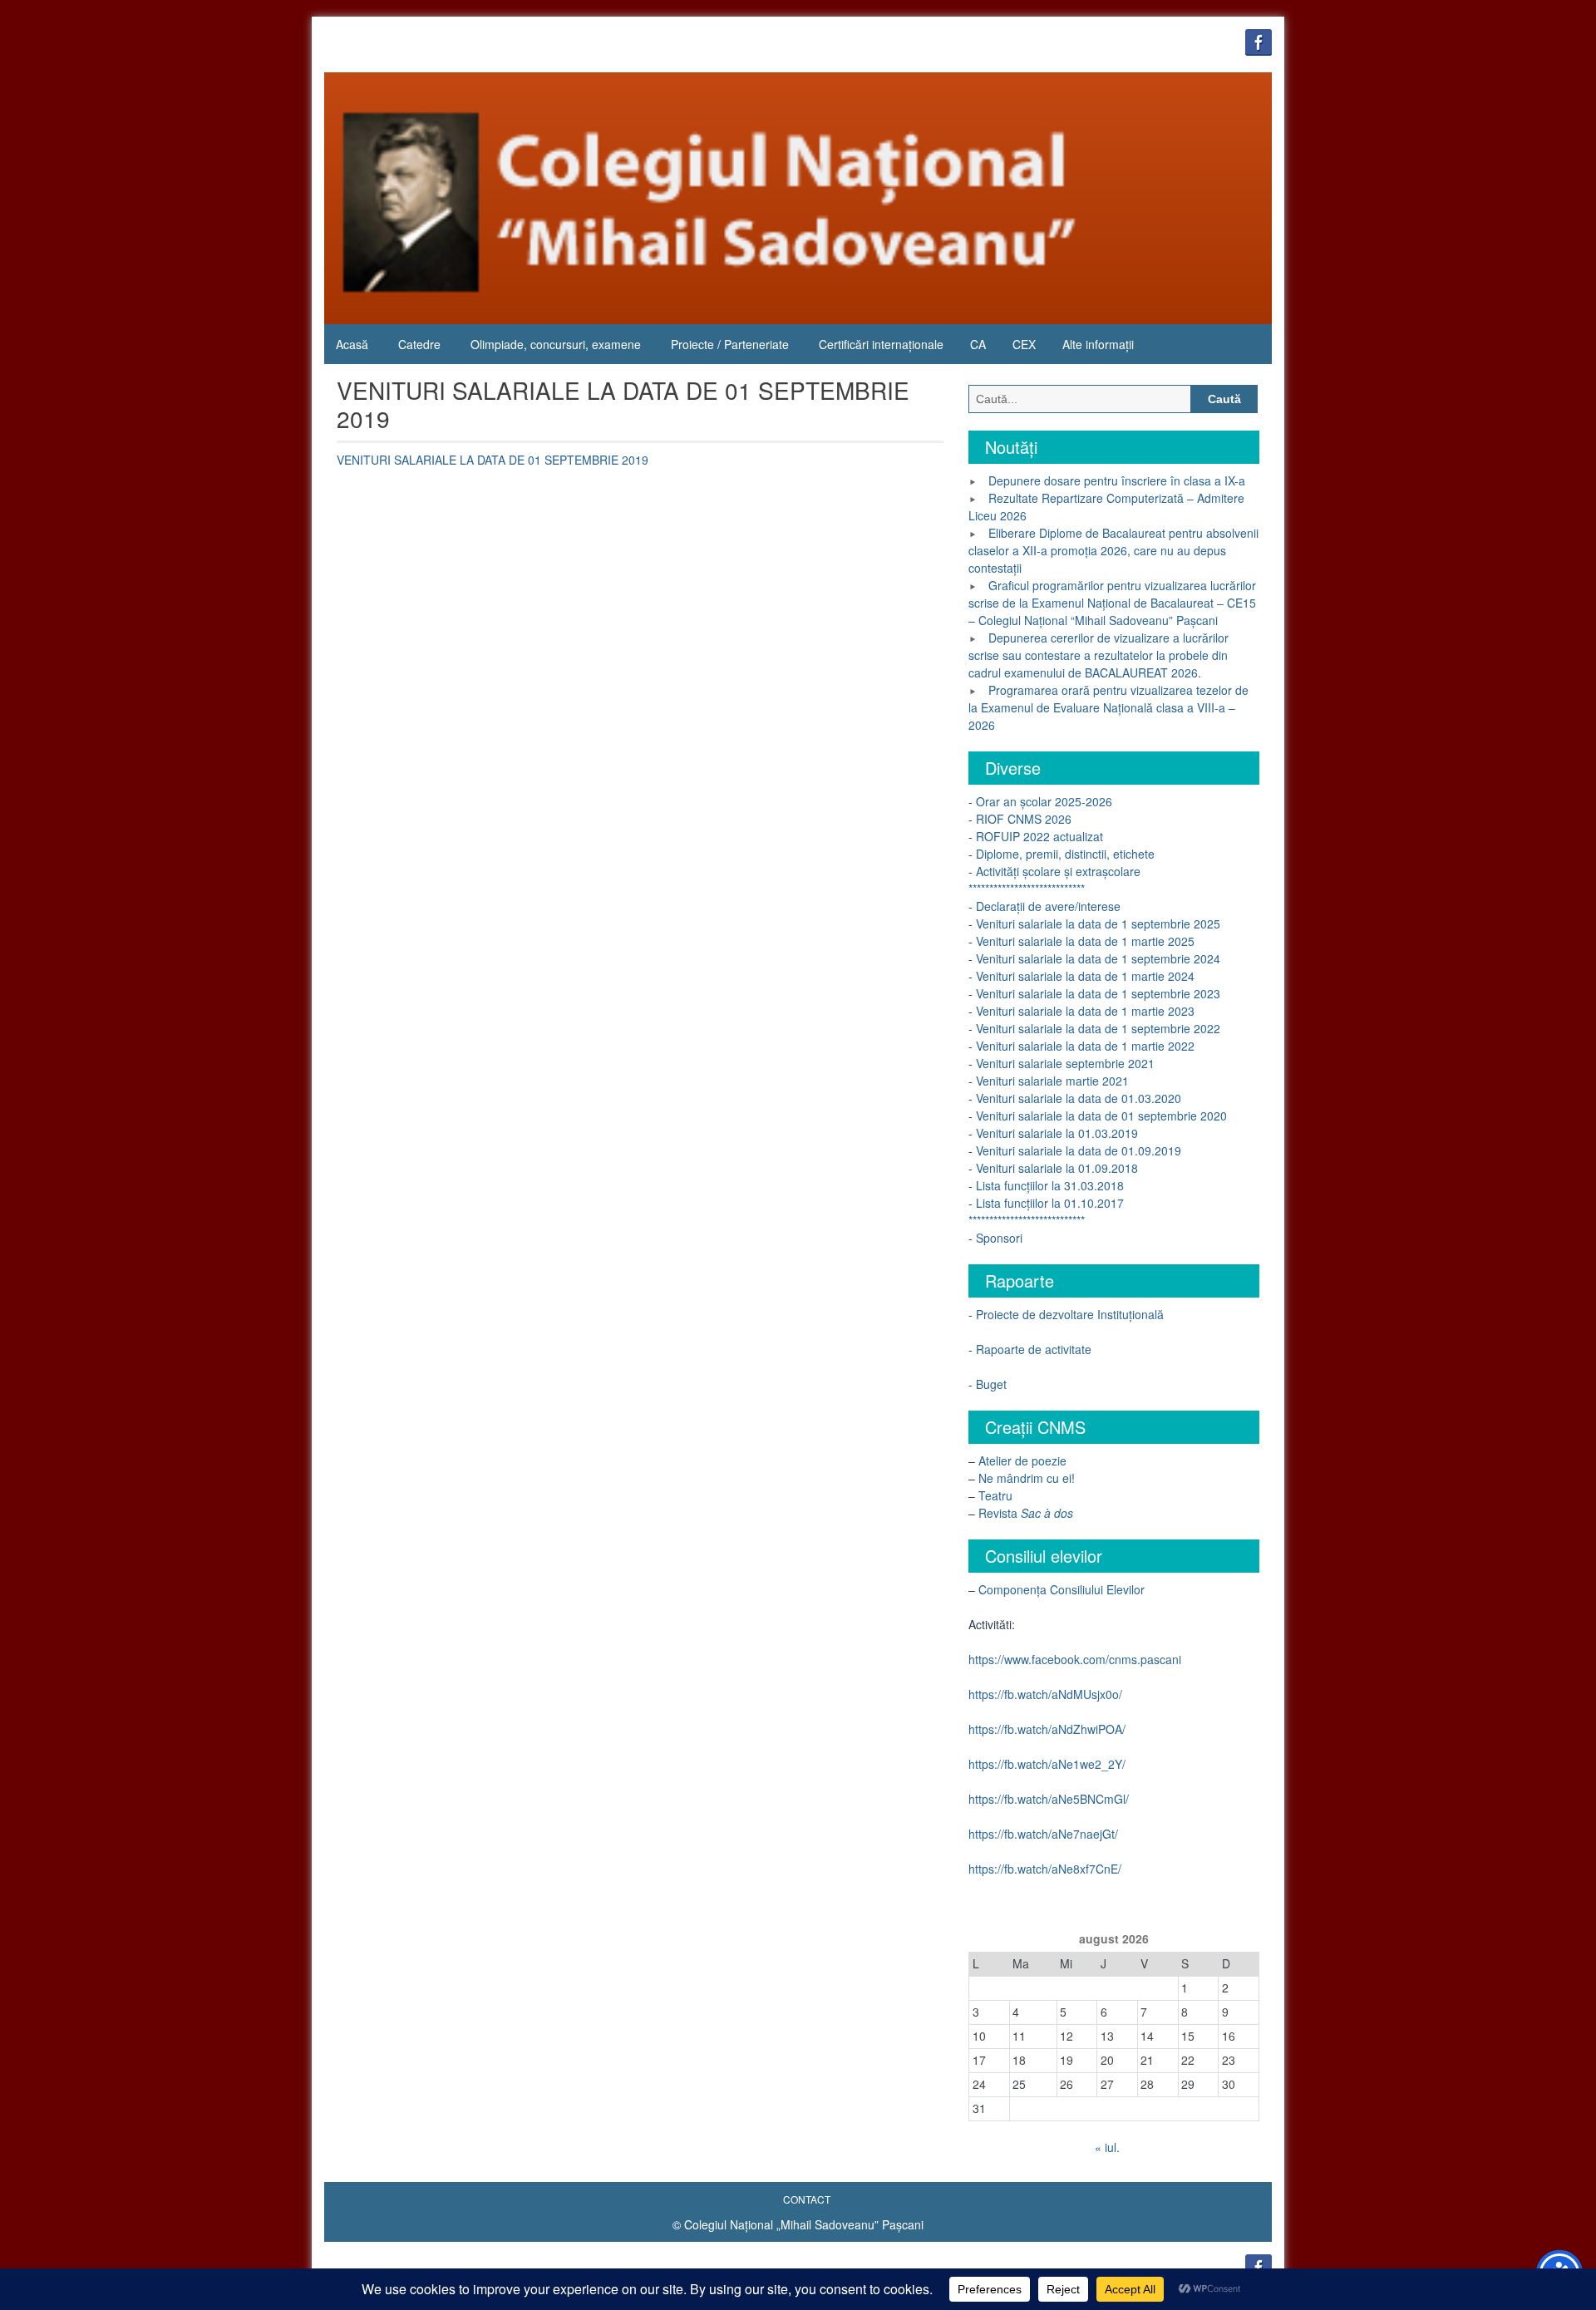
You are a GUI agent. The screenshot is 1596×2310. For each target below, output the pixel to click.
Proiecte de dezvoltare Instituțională (1070, 1314)
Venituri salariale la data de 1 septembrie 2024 (1098, 958)
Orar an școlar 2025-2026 (1042, 801)
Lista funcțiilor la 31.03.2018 (1050, 1185)
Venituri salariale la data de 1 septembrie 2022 (1096, 1028)
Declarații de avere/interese (1048, 906)
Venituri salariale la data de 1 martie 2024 (1084, 976)
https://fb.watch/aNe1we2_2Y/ (1047, 1764)
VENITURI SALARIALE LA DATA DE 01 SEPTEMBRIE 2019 (493, 460)
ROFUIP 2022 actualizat (1039, 836)
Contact (807, 2199)
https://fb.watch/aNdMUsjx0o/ (1045, 1694)
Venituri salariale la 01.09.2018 (1057, 1168)
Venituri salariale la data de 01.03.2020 (1077, 1098)
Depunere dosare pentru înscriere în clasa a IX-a (1117, 480)
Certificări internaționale (881, 344)
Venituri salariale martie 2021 (1052, 1081)
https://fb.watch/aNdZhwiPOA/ (1047, 1729)
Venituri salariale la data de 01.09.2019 (1079, 1150)
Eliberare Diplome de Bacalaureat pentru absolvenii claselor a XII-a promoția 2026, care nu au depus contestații (1113, 550)
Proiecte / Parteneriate (730, 344)
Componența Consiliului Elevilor (1062, 1589)
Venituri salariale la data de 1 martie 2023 (1084, 1011)
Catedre (419, 344)
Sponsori (999, 1238)
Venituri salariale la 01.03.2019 (1057, 1133)
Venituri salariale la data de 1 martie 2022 (1084, 1046)
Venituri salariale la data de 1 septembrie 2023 (1096, 993)
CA (978, 344)
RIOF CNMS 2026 (1024, 819)
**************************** (1027, 889)
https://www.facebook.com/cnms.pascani (1075, 1659)
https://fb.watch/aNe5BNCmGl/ (1049, 1799)
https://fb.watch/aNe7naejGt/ (1043, 1834)
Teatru (995, 1495)
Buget (991, 1384)
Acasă (352, 344)
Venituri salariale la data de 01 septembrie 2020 (1100, 1116)
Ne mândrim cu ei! (1027, 1478)
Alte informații (1098, 344)
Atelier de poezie (1022, 1460)
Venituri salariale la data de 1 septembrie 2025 (1098, 924)
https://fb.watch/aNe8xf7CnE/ (1045, 1869)
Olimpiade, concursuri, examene (556, 344)
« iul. (1107, 2147)
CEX (1024, 344)
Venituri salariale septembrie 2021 (1065, 1063)
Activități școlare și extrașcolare (1058, 871)
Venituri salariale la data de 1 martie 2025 (1085, 941)
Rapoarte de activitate (1034, 1349)
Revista (1026, 1513)
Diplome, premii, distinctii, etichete (1065, 854)
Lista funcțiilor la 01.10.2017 (1050, 1203)
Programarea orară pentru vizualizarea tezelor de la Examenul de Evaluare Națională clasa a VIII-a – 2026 (1108, 707)
